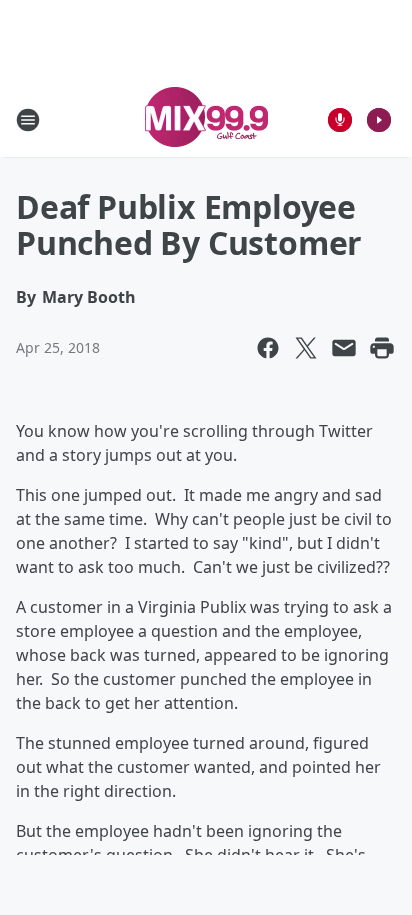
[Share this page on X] (306, 348)
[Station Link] (206, 119)
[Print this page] (382, 348)
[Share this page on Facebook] (268, 348)
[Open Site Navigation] (28, 120)
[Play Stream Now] (379, 120)
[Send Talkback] (340, 120)
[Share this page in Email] (344, 348)
